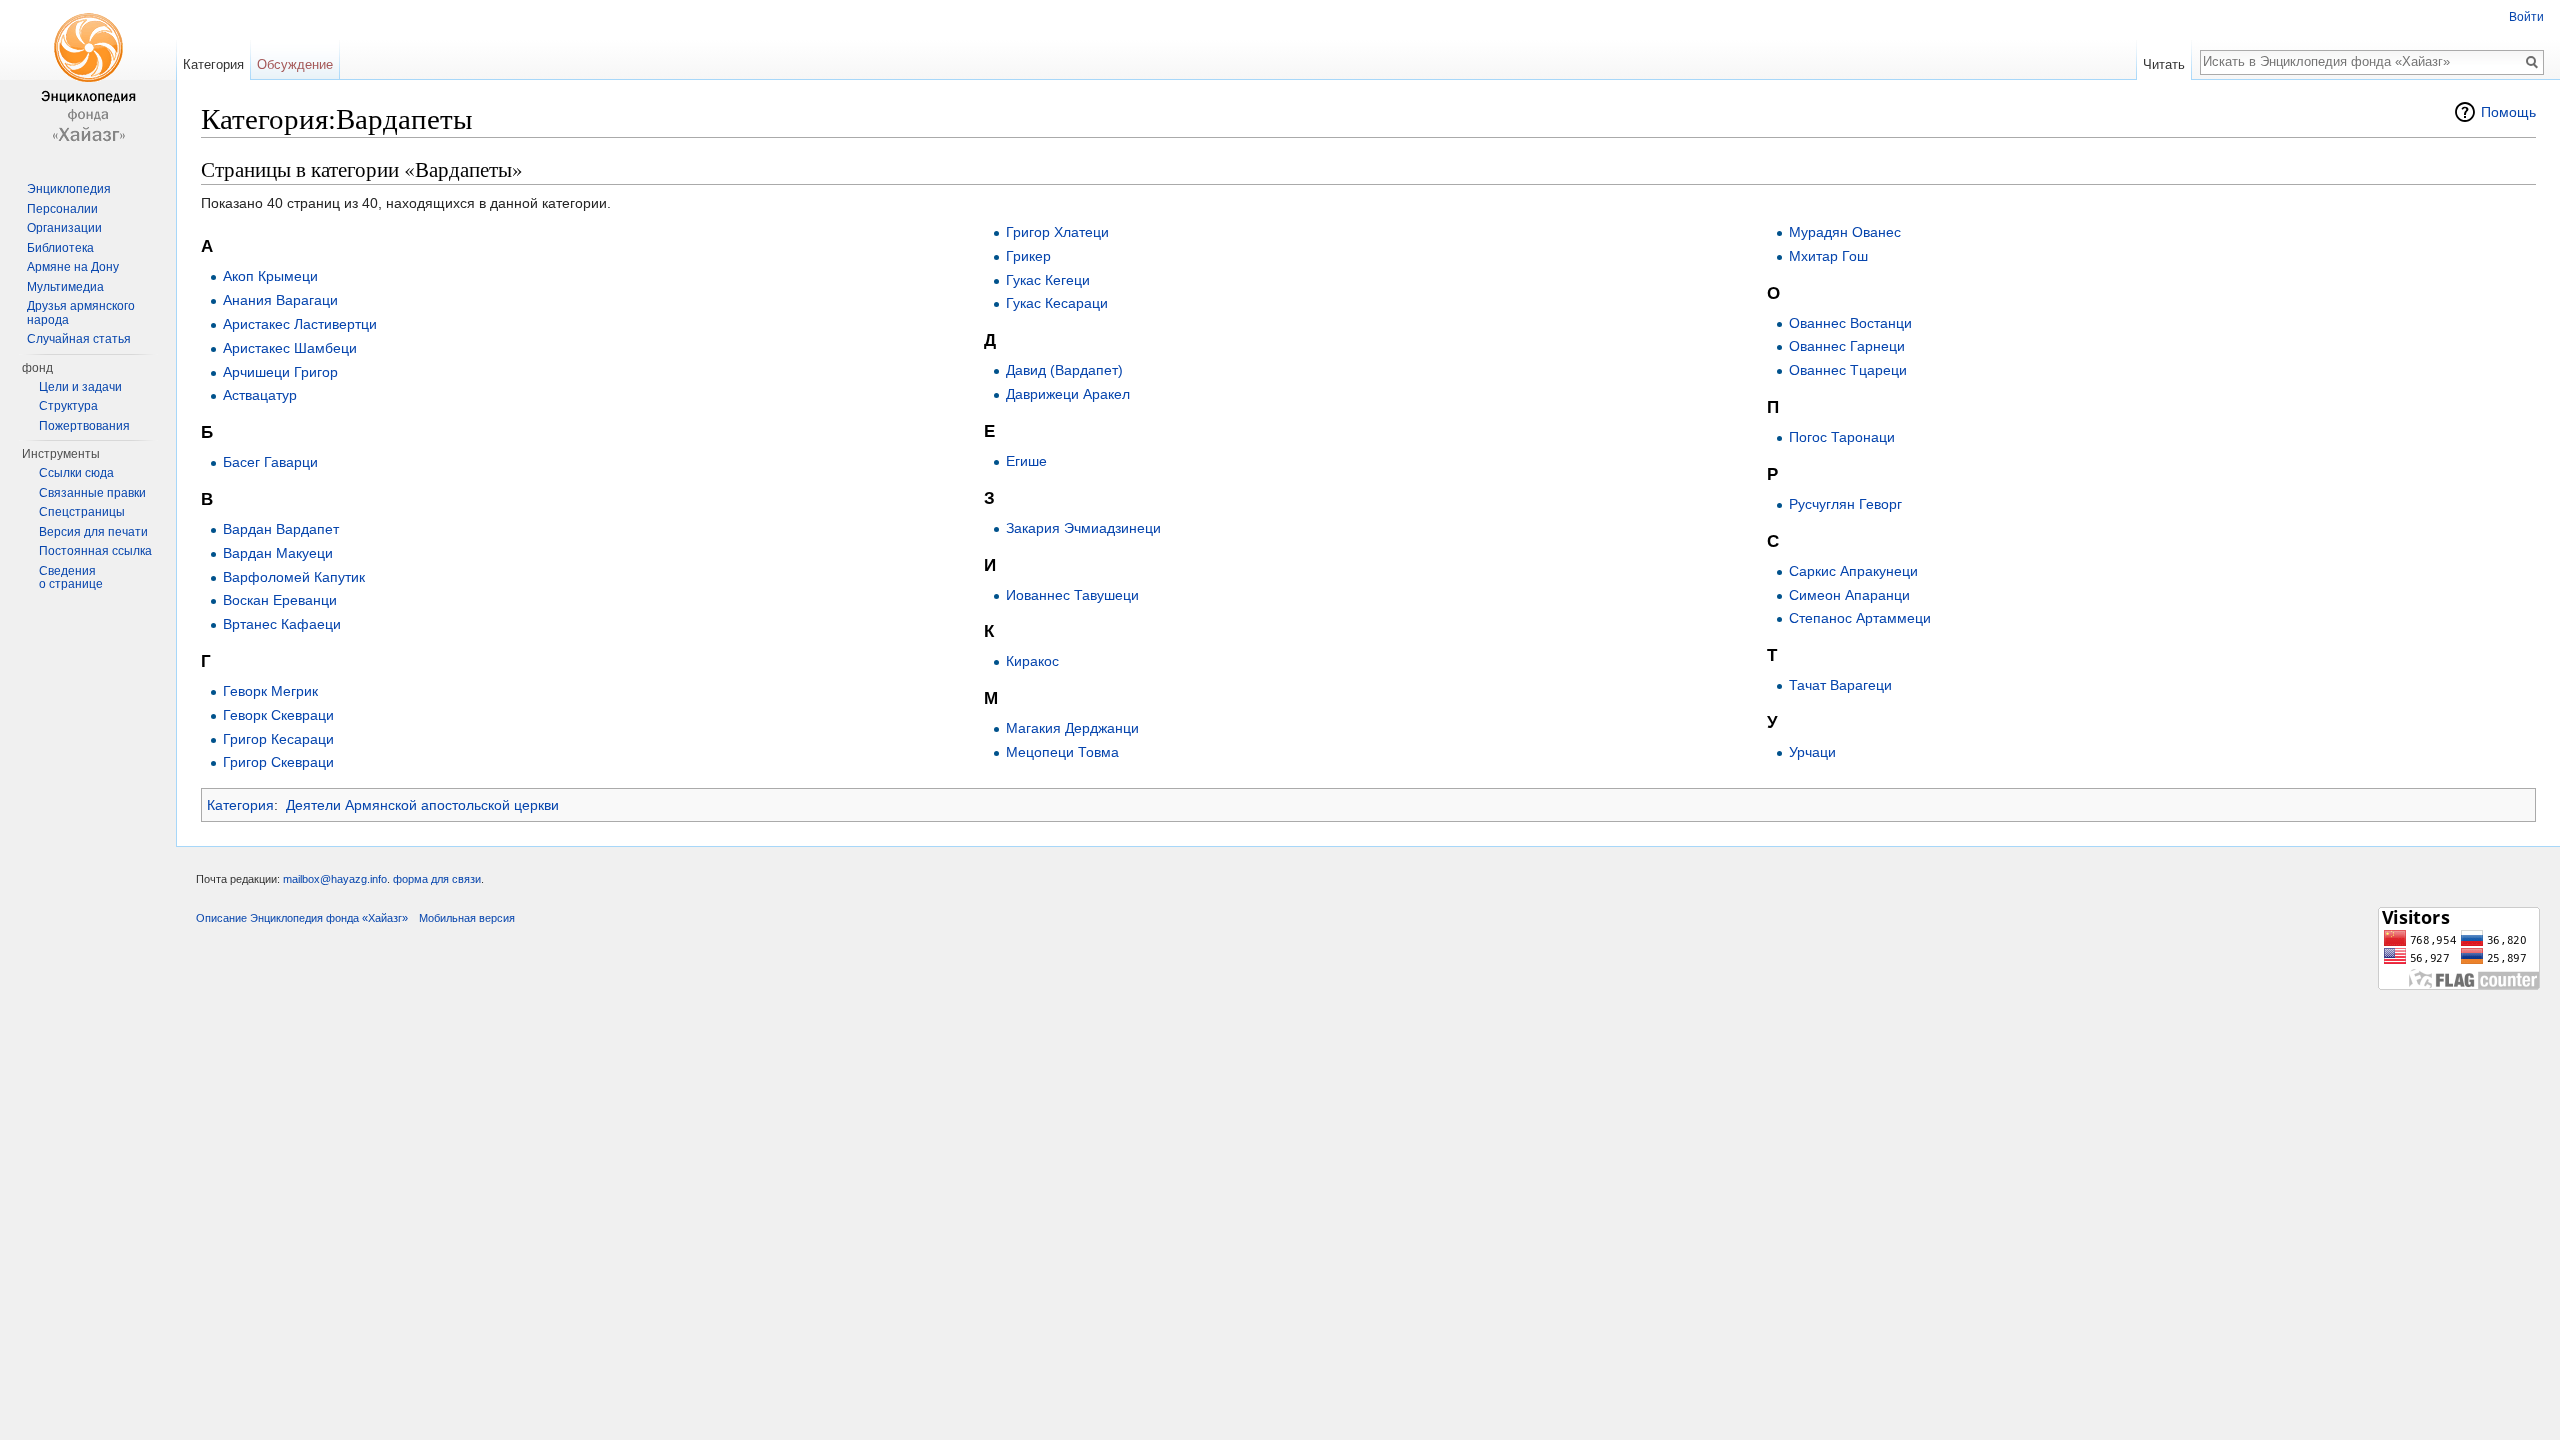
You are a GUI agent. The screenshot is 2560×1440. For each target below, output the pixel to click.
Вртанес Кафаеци (282, 624)
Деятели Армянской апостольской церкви (422, 805)
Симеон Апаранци (1849, 595)
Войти (2526, 17)
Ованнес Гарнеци (1847, 346)
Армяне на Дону (73, 267)
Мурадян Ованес (1845, 232)
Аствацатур (260, 395)
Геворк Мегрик (270, 691)
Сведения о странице (71, 578)
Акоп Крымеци (270, 276)
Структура (68, 406)
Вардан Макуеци (278, 553)
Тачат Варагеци (1840, 685)
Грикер (1028, 256)
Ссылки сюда (76, 473)
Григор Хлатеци (1057, 232)
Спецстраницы (82, 512)
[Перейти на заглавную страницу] (88, 80)
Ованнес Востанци (1850, 323)
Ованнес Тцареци (1848, 370)
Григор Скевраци (278, 762)
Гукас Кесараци (1057, 303)
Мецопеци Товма (1062, 752)
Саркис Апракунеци (1853, 571)
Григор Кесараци (278, 739)
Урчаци (1812, 752)
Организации (64, 228)
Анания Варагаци (280, 300)
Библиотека (60, 248)
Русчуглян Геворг (1845, 504)
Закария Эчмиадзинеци (1083, 528)
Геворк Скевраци (278, 715)
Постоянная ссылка (95, 551)
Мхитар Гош (1828, 256)
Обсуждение (295, 64)
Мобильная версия (467, 918)
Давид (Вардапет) (1064, 370)
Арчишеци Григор (280, 372)
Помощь (2508, 112)
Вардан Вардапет (281, 529)
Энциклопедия (69, 189)
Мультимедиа (65, 287)
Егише (1026, 461)
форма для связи (437, 879)
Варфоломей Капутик (294, 577)
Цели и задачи (80, 387)
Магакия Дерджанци (1072, 728)
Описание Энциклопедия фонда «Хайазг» (302, 918)
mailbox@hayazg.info (335, 879)
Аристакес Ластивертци (300, 324)
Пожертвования (84, 426)
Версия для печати (93, 532)
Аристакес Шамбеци (290, 348)
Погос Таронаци (1842, 437)
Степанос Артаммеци (1860, 618)
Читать (2164, 64)
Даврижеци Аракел (1068, 394)
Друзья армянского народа (81, 313)
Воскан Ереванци (280, 600)
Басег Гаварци (270, 462)
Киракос (1032, 661)
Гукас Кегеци (1048, 280)
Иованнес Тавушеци (1072, 595)
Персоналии (62, 209)
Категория (240, 805)
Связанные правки (92, 493)
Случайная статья (79, 339)
